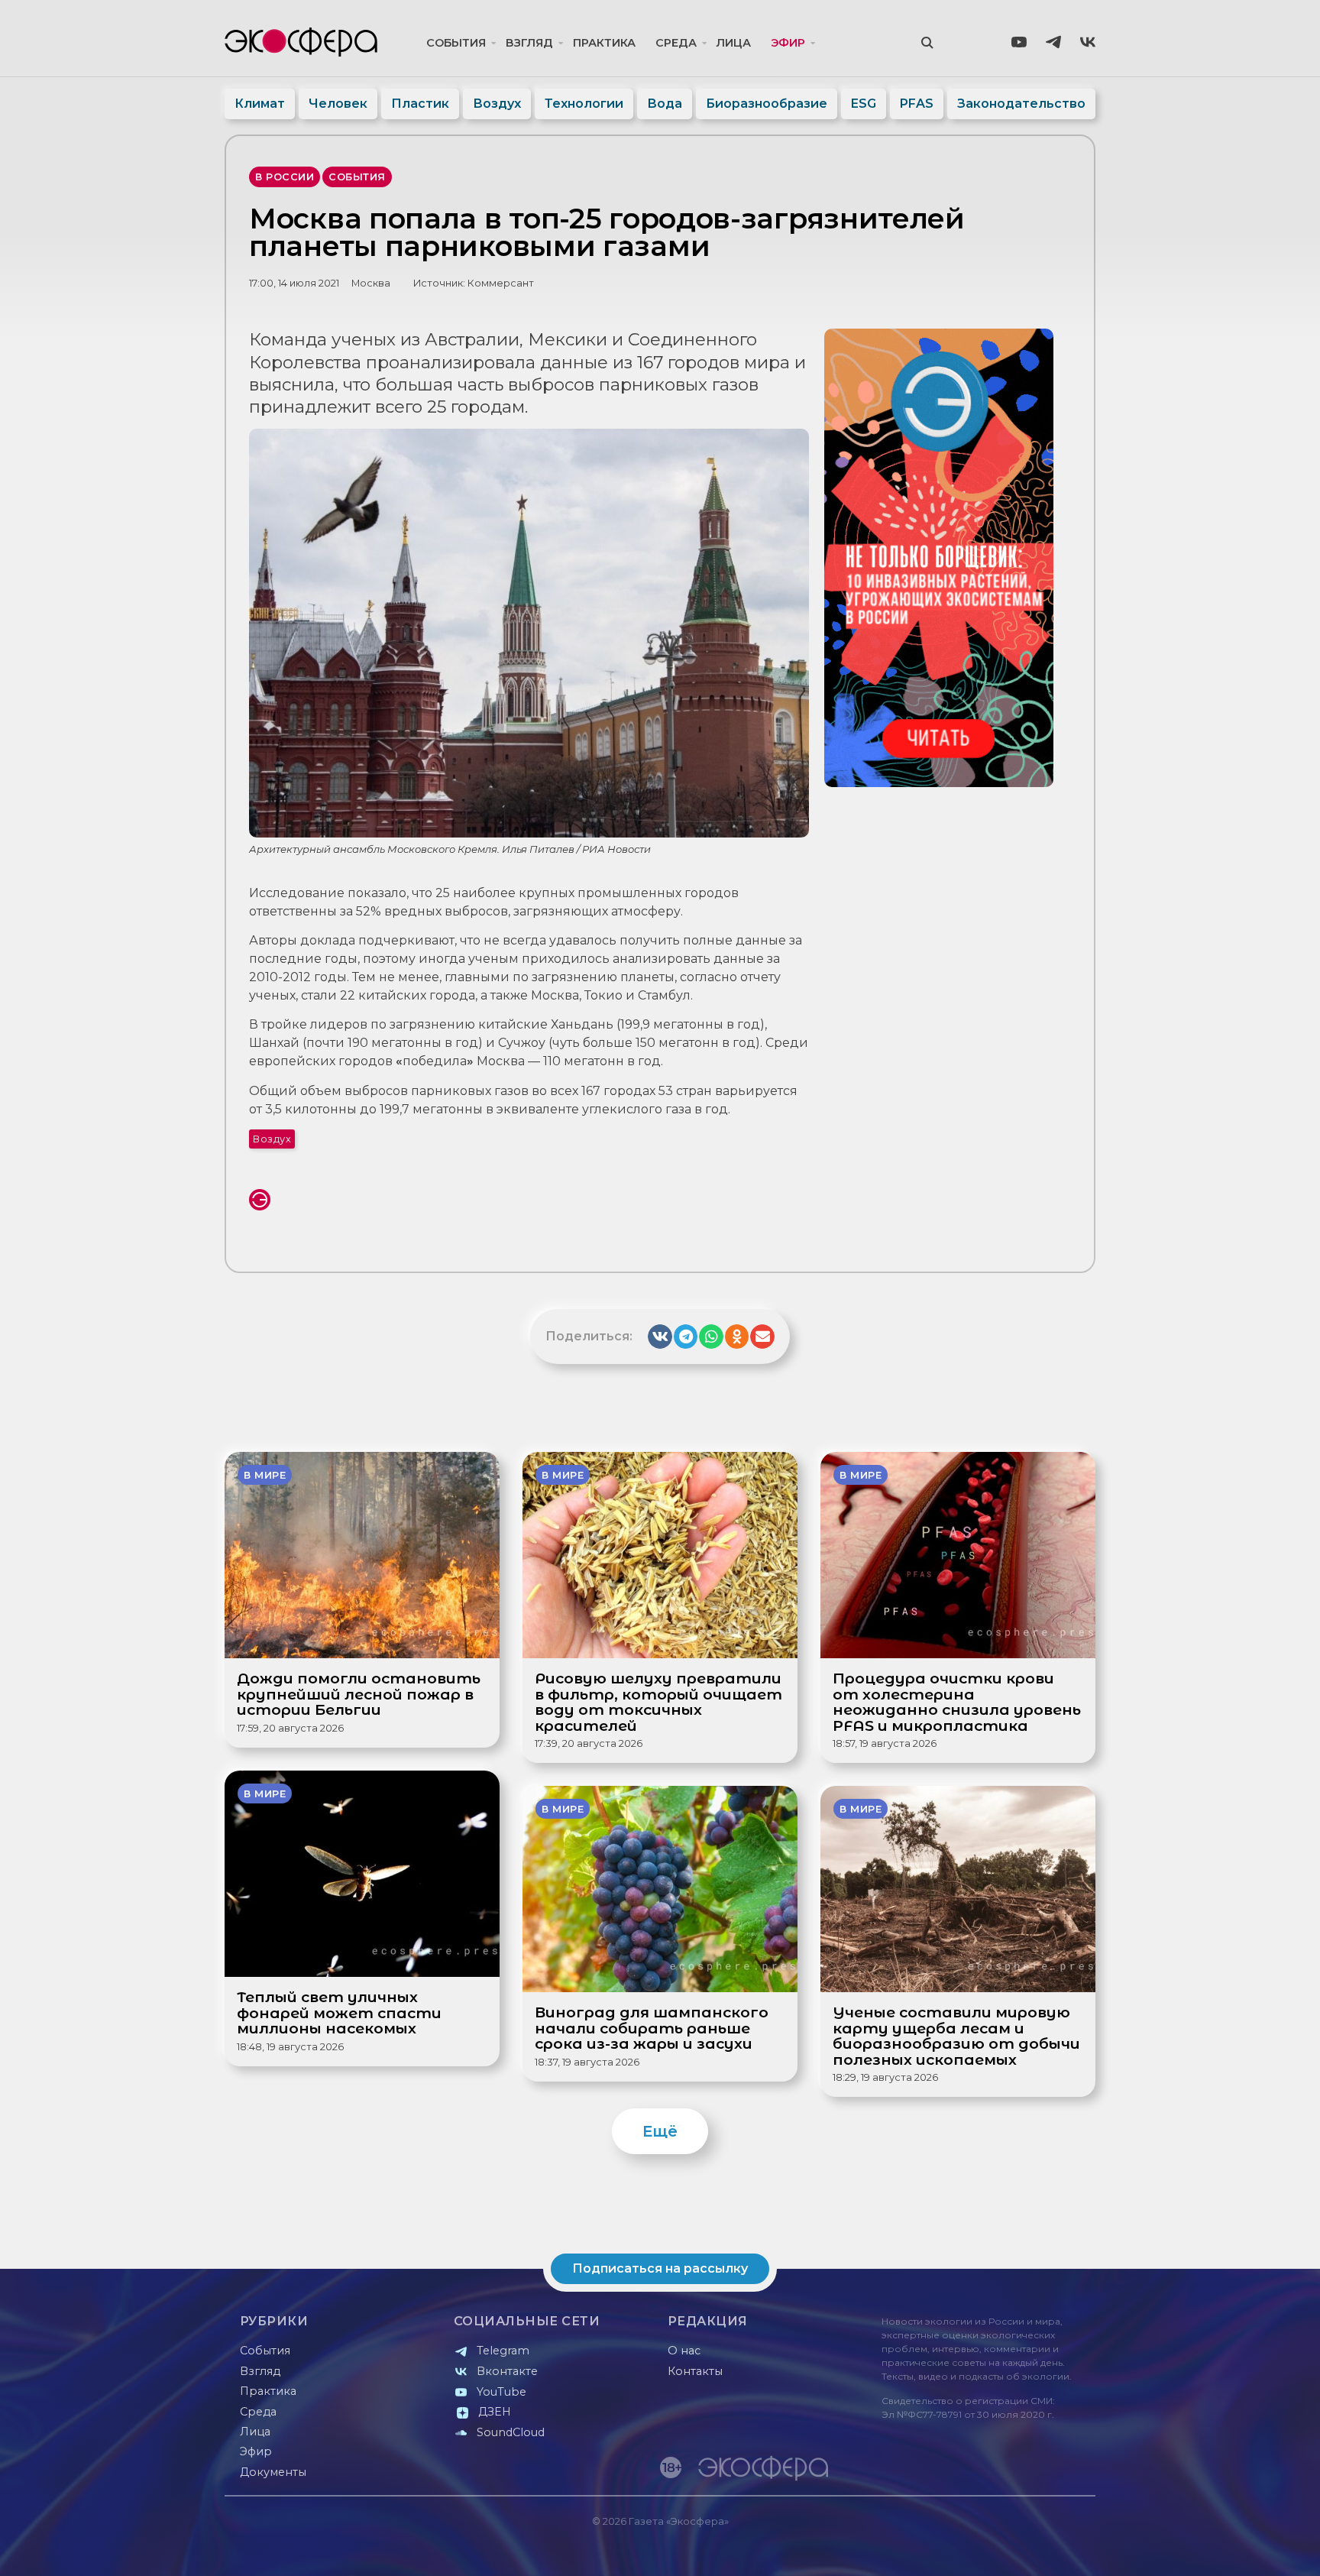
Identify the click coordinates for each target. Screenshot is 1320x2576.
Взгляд (529, 43)
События (456, 43)
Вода (665, 104)
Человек (338, 104)
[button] (660, 1337)
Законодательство (1021, 104)
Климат (260, 104)
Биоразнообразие (767, 104)
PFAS (917, 104)
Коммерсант (501, 283)
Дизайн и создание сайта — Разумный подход (1001, 2549)
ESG (864, 104)
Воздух (497, 104)
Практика (604, 43)
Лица (734, 43)
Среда (676, 43)
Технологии (584, 104)
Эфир (788, 43)
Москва (371, 283)
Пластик (420, 104)
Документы (273, 2472)
